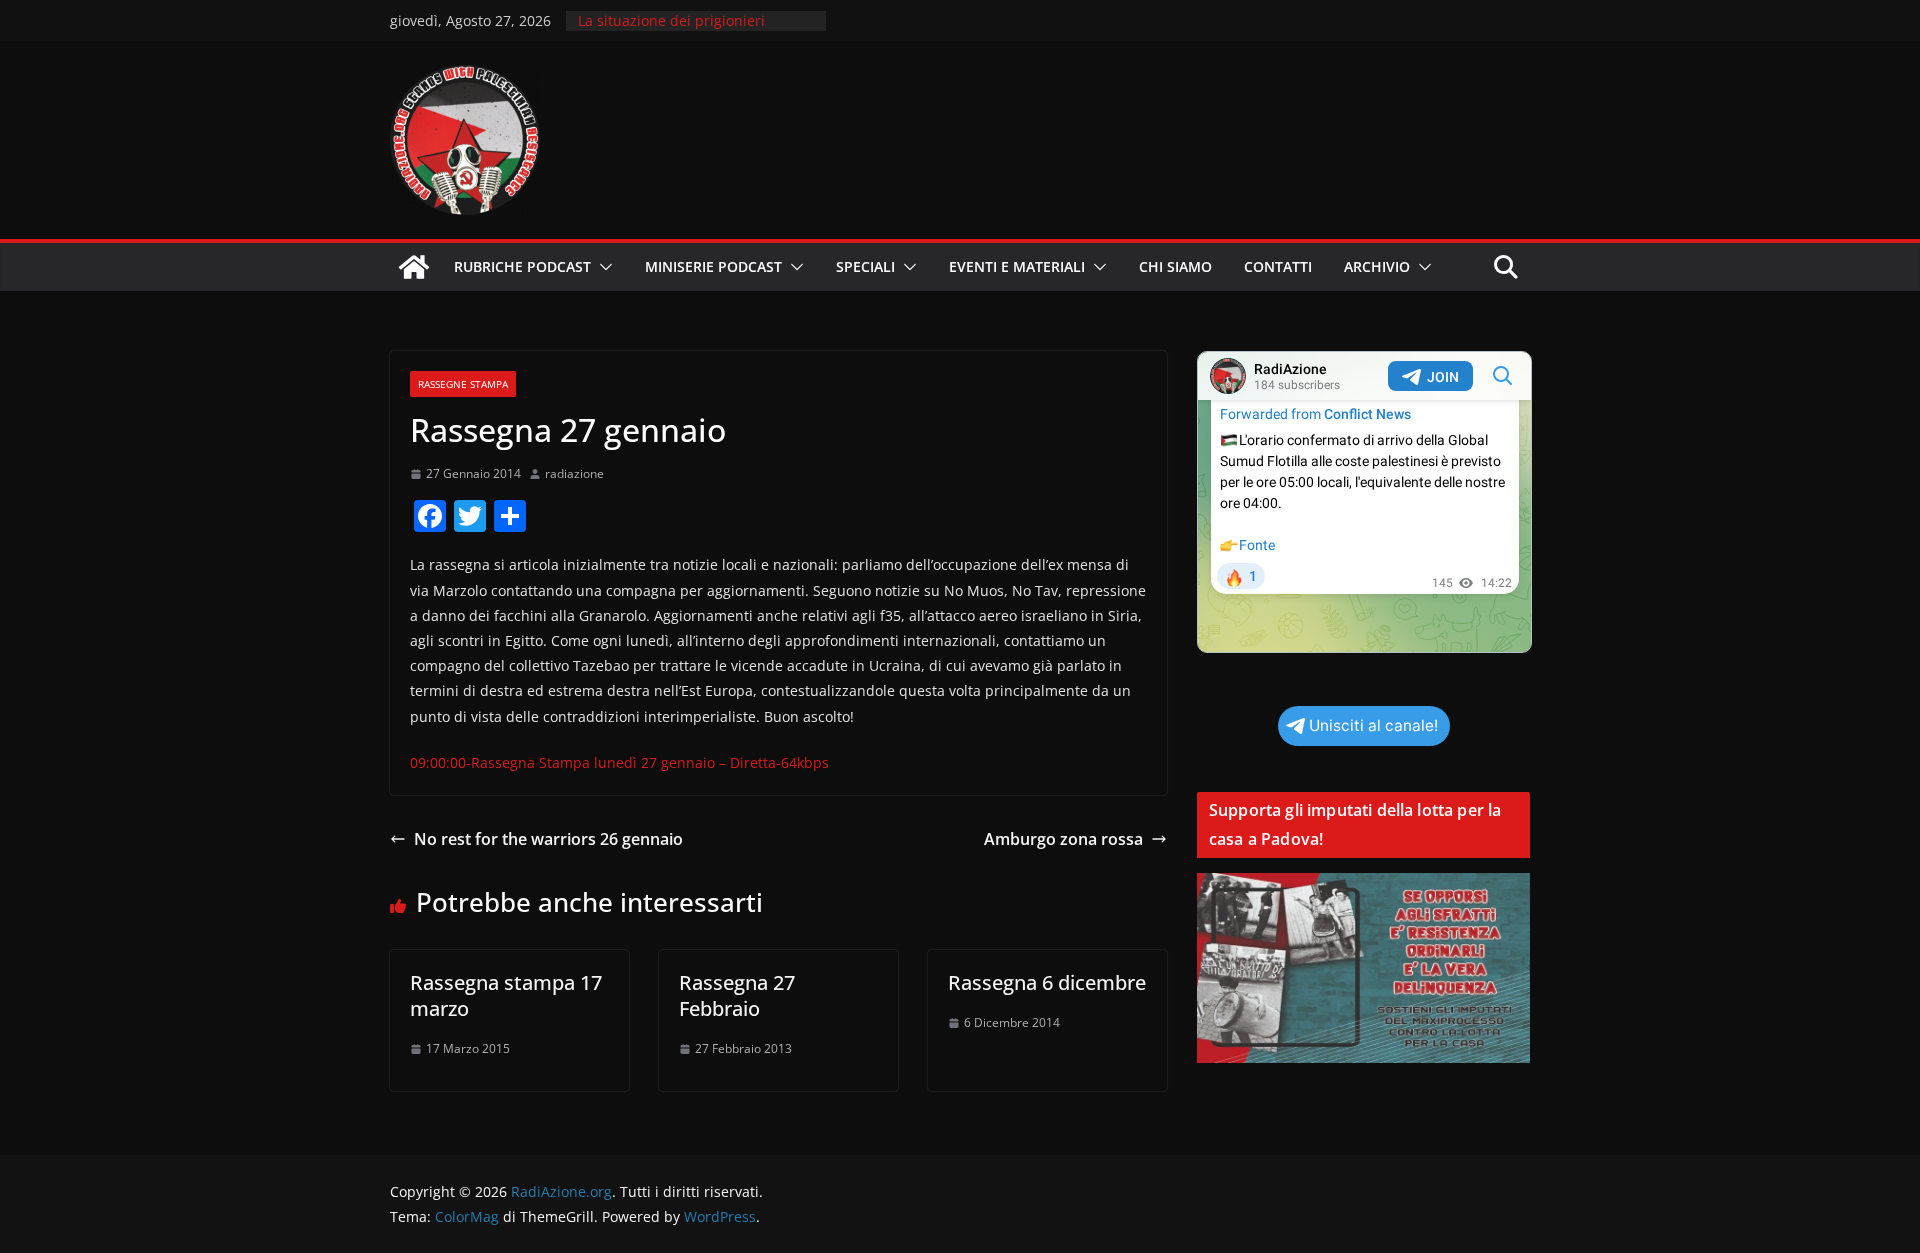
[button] (602, 267)
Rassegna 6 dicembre (1047, 982)
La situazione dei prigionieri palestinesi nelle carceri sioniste (686, 30)
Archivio (1377, 266)
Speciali (865, 266)
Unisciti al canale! (1373, 725)
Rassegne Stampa (463, 384)
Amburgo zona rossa (1063, 839)
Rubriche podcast (522, 266)
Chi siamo (1175, 266)
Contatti (1278, 266)
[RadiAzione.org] (414, 267)
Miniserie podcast (713, 266)
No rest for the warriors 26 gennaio (548, 839)
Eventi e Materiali (1017, 266)
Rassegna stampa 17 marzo (506, 995)
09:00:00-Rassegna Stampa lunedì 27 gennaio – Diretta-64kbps (619, 762)
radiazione (574, 473)
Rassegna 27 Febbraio (737, 995)
